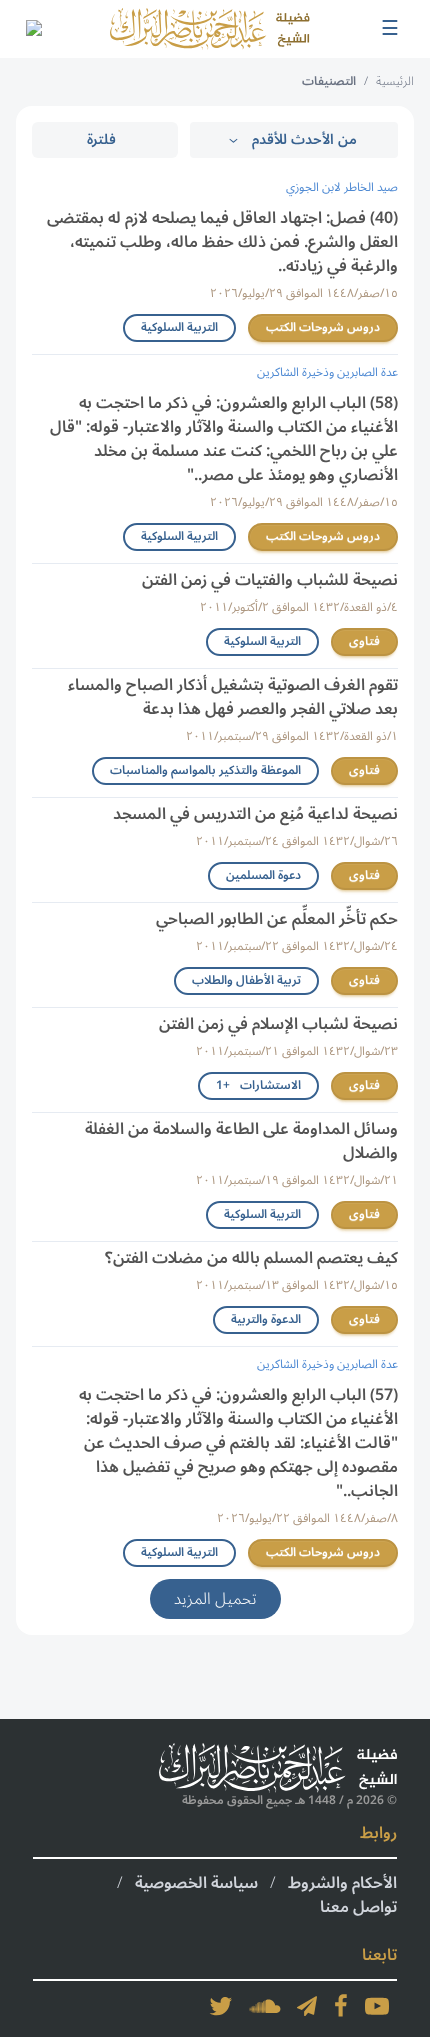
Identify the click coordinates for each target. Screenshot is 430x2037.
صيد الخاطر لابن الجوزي (342, 187)
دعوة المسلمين (263, 875)
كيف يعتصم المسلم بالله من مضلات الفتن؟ (251, 1258)
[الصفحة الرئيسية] (210, 29)
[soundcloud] (265, 2006)
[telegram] (307, 2006)
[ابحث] (33, 29)
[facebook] (341, 2006)
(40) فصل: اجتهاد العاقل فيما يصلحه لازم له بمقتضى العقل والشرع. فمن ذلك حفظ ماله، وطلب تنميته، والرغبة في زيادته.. (222, 242)
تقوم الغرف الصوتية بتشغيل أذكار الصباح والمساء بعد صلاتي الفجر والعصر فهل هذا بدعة (233, 697)
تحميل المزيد (215, 1599)
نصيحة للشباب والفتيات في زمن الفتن (270, 580)
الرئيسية (395, 81)
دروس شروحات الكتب (323, 327)
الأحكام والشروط (342, 1883)
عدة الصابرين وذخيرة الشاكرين (327, 372)
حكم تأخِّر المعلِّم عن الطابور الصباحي (277, 919)
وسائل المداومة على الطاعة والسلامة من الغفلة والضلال (241, 1141)
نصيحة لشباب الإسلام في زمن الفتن (278, 1024)
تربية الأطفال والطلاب (246, 980)
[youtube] (377, 2006)
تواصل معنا (358, 1907)
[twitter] (221, 2006)
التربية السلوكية (179, 327)
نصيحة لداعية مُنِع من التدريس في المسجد (255, 814)
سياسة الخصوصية (196, 1883)
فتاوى (364, 641)
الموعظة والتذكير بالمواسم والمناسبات (205, 770)
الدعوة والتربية (266, 1319)
